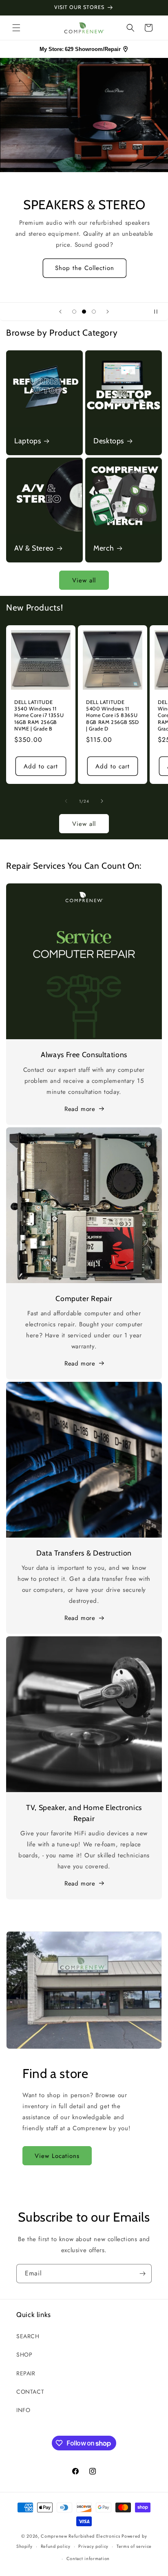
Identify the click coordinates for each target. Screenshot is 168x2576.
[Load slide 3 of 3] (94, 312)
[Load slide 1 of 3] (74, 312)
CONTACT (30, 2392)
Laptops (28, 441)
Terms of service (134, 2546)
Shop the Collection (84, 268)
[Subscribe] (142, 2274)
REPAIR (26, 2373)
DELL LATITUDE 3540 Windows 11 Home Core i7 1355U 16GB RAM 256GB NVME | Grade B (39, 715)
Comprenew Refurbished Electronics (80, 2536)
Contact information (88, 2558)
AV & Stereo (34, 548)
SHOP (24, 2355)
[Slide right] (102, 801)
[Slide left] (66, 801)
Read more (80, 1109)
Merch (104, 548)
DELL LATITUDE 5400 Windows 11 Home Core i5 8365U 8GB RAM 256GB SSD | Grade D (113, 715)
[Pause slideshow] (159, 312)
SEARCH (28, 2336)
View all (84, 580)
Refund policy (56, 2546)
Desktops (109, 441)
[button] (16, 28)
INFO (23, 2410)
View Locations (57, 2156)
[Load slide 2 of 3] (84, 312)
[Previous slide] (60, 312)
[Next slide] (108, 312)
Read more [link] (80, 1883)
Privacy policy (93, 2546)
